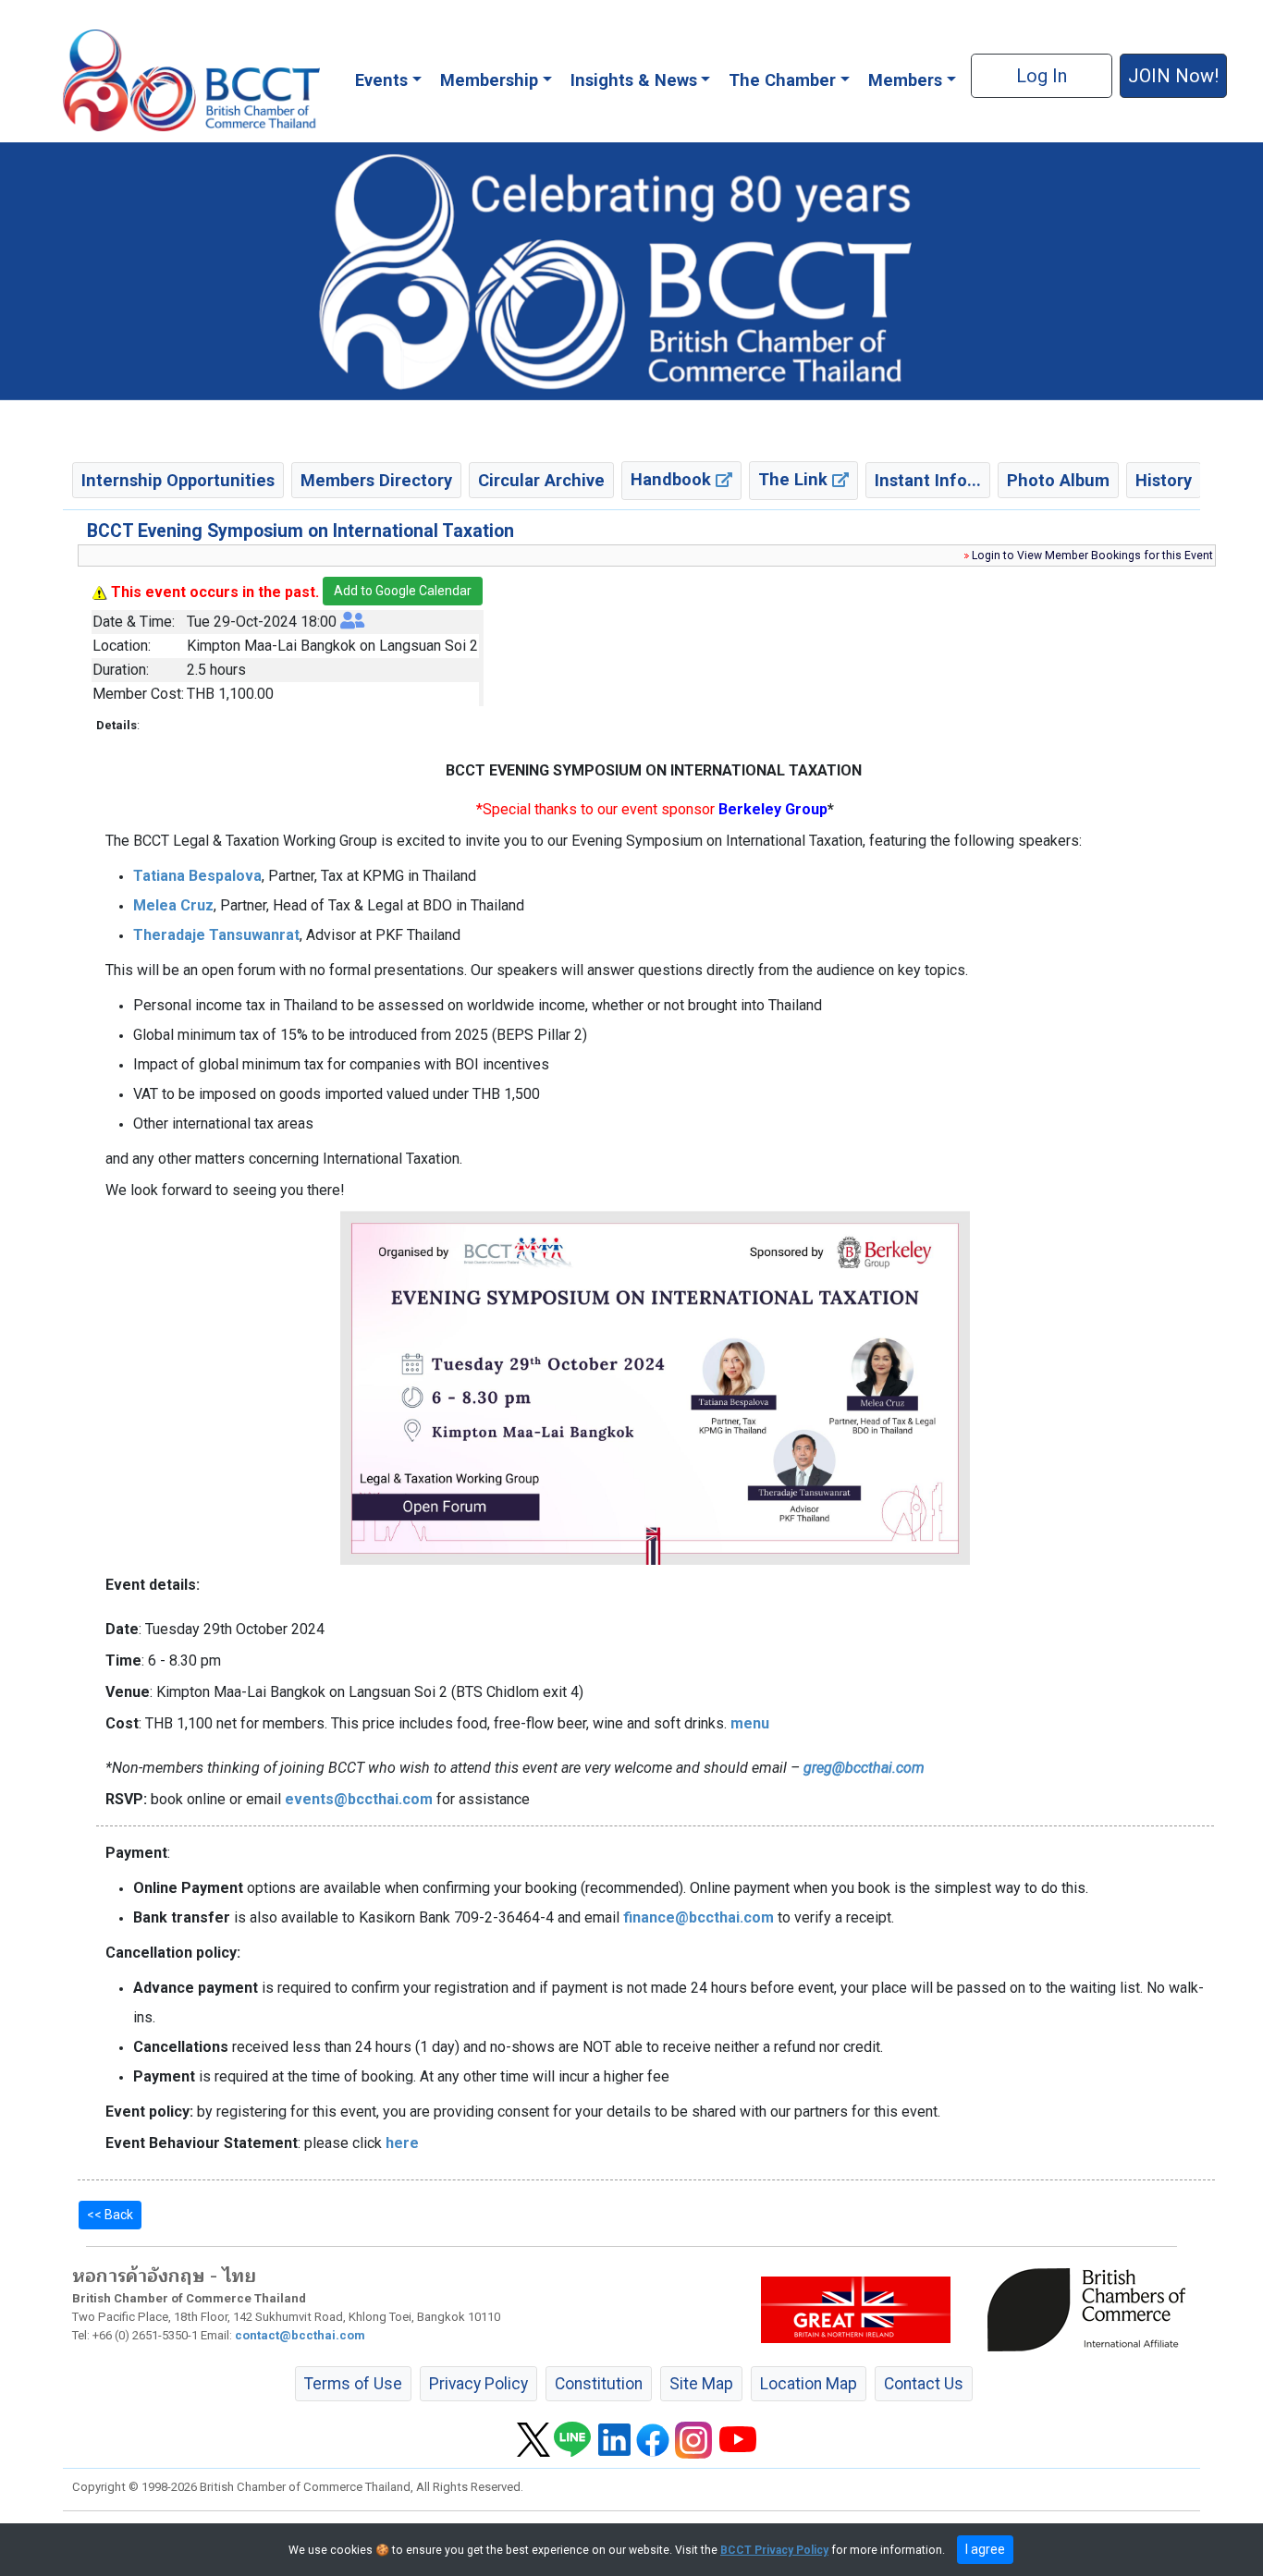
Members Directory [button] (376, 480)
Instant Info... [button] (928, 480)
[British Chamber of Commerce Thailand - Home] (191, 80)
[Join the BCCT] (631, 271)
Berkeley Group (773, 809)
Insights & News (634, 80)
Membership (489, 80)
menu (750, 1723)
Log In (1042, 76)
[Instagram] (693, 2438)
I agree (985, 2549)
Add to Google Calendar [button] (403, 591)
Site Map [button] (701, 2384)
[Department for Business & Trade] (856, 2308)
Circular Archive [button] (541, 480)
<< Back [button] (110, 2215)
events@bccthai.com (359, 1799)
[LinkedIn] (614, 2438)
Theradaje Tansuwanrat (216, 935)
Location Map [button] (809, 2384)
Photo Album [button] (1058, 480)
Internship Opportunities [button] (178, 480)
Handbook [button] (673, 479)
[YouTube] (738, 2438)
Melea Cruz (173, 905)
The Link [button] (795, 479)
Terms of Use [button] (353, 2384)
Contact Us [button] (924, 2384)
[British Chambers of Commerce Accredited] (1091, 2308)
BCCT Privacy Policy (774, 2550)
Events (381, 80)
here (402, 2143)
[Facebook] (653, 2438)
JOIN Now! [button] (1173, 76)
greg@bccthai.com (864, 1768)
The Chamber (782, 80)
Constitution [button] (599, 2384)
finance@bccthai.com (699, 1917)
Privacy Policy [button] (478, 2384)
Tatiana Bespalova (197, 876)
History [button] (1164, 480)
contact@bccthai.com (300, 2335)
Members (905, 80)
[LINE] (572, 2438)
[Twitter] (533, 2438)
